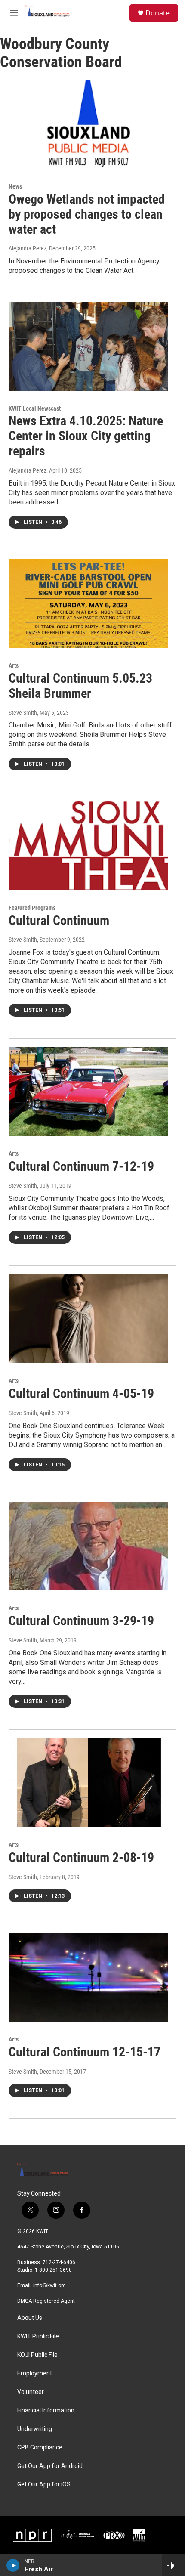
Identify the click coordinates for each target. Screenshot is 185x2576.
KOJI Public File (37, 2355)
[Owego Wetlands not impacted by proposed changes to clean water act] (88, 124)
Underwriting (35, 2429)
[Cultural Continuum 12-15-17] (88, 1977)
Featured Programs (32, 908)
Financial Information (46, 2411)
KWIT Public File (38, 2336)
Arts (14, 665)
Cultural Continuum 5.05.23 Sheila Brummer (80, 686)
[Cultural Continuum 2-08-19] (88, 1783)
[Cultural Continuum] (88, 845)
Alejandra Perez (28, 248)
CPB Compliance (40, 2448)
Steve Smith (23, 713)
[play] (13, 2565)
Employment (35, 2373)
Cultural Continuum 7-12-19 (81, 1166)
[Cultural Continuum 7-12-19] (88, 1092)
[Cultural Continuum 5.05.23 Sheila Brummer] (88, 603)
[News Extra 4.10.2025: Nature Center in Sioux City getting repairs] (88, 346)
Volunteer (31, 2392)
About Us (30, 2318)
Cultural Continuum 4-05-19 (81, 1393)
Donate (157, 13)
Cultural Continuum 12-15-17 (85, 2052)
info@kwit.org (49, 2285)
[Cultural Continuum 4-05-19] (88, 1319)
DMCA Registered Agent (46, 2301)
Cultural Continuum (59, 920)
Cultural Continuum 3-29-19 (81, 1621)
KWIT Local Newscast (35, 408)
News (15, 186)
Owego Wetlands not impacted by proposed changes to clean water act (87, 214)
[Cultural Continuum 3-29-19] (88, 1546)
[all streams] (174, 2565)
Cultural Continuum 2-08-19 (81, 1857)
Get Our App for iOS (44, 2485)
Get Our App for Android (50, 2466)
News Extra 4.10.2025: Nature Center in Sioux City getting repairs (86, 436)
